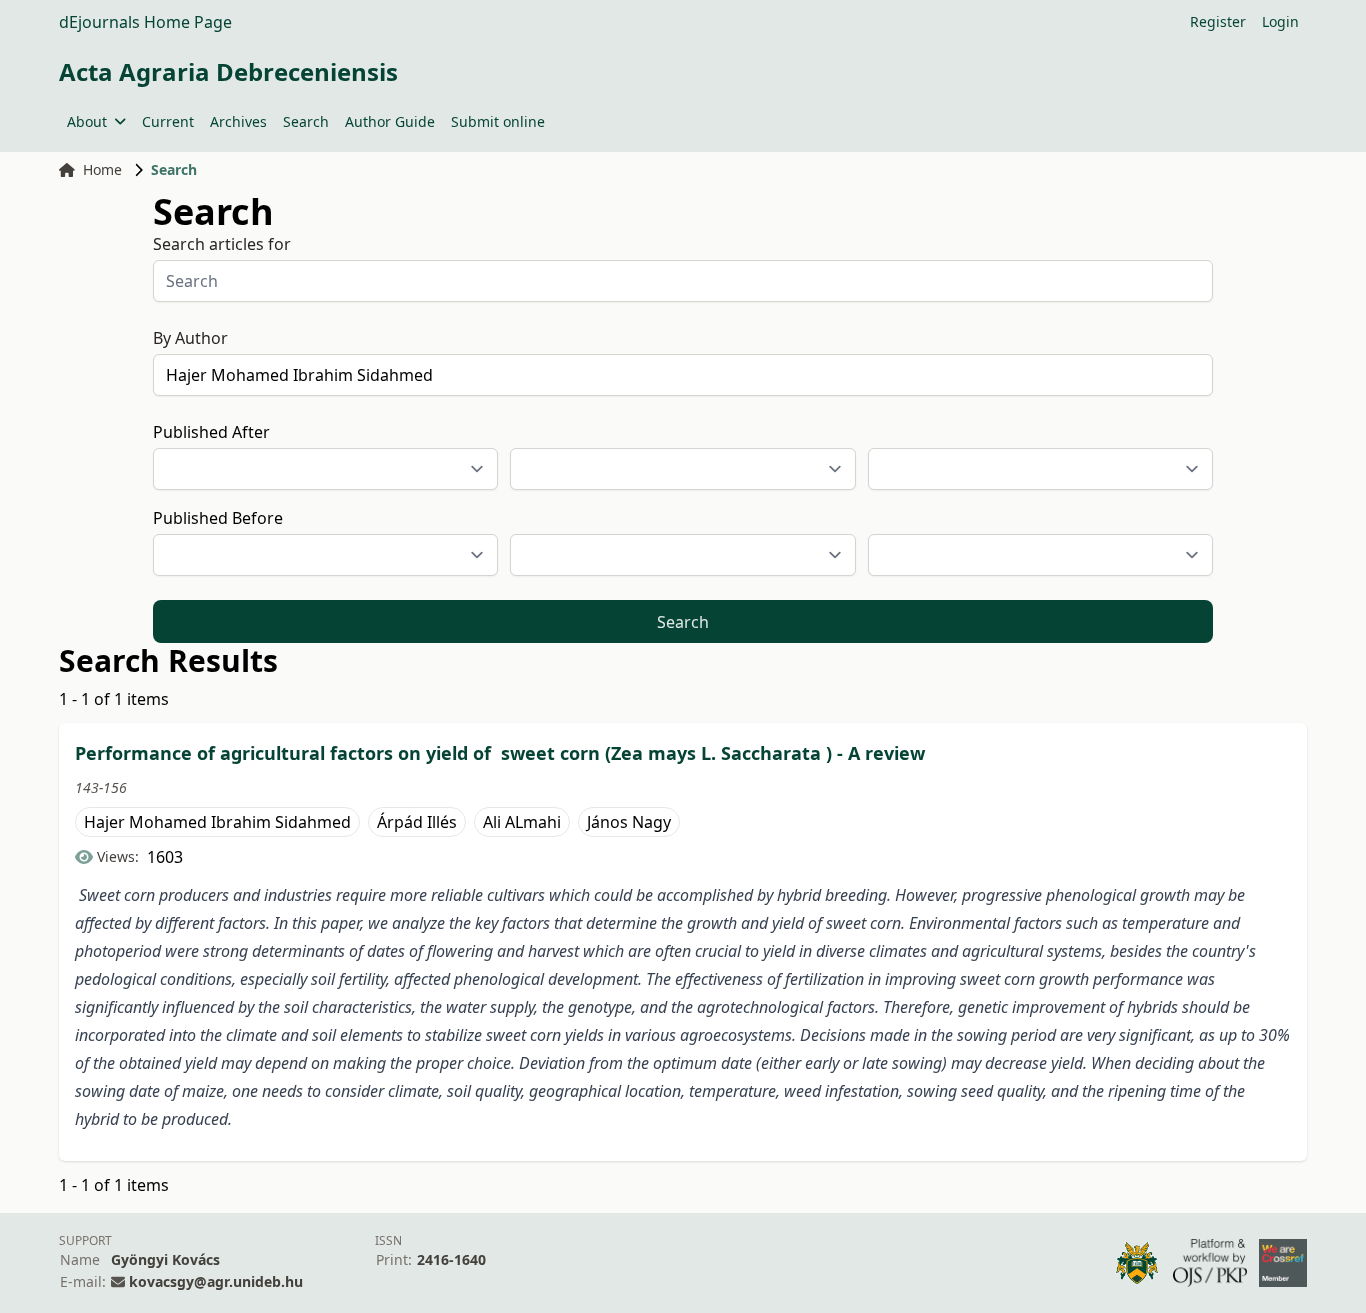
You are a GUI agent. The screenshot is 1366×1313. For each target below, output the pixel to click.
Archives (238, 121)
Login (1280, 21)
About (87, 121)
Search (306, 121)
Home (102, 169)
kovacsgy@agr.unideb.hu (216, 1281)
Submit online (498, 121)
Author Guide (390, 121)
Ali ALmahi (522, 822)
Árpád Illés (417, 822)
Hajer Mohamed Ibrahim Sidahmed (217, 822)
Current (168, 121)
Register (1218, 21)
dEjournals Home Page (145, 22)
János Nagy (629, 822)
